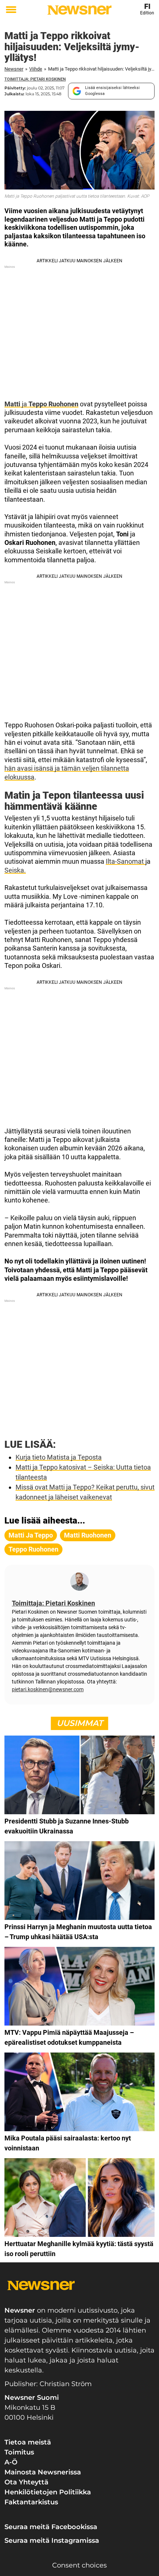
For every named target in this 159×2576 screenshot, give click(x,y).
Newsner (14, 69)
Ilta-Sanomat (126, 861)
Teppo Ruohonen (33, 1549)
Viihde (36, 69)
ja (41, 404)
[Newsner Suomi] (79, 10)
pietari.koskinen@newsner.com (48, 1689)
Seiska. (15, 870)
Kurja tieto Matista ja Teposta (59, 1457)
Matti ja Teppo (31, 1535)
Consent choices (79, 2565)
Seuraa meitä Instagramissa (52, 2541)
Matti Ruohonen (88, 1535)
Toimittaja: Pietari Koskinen (35, 79)
